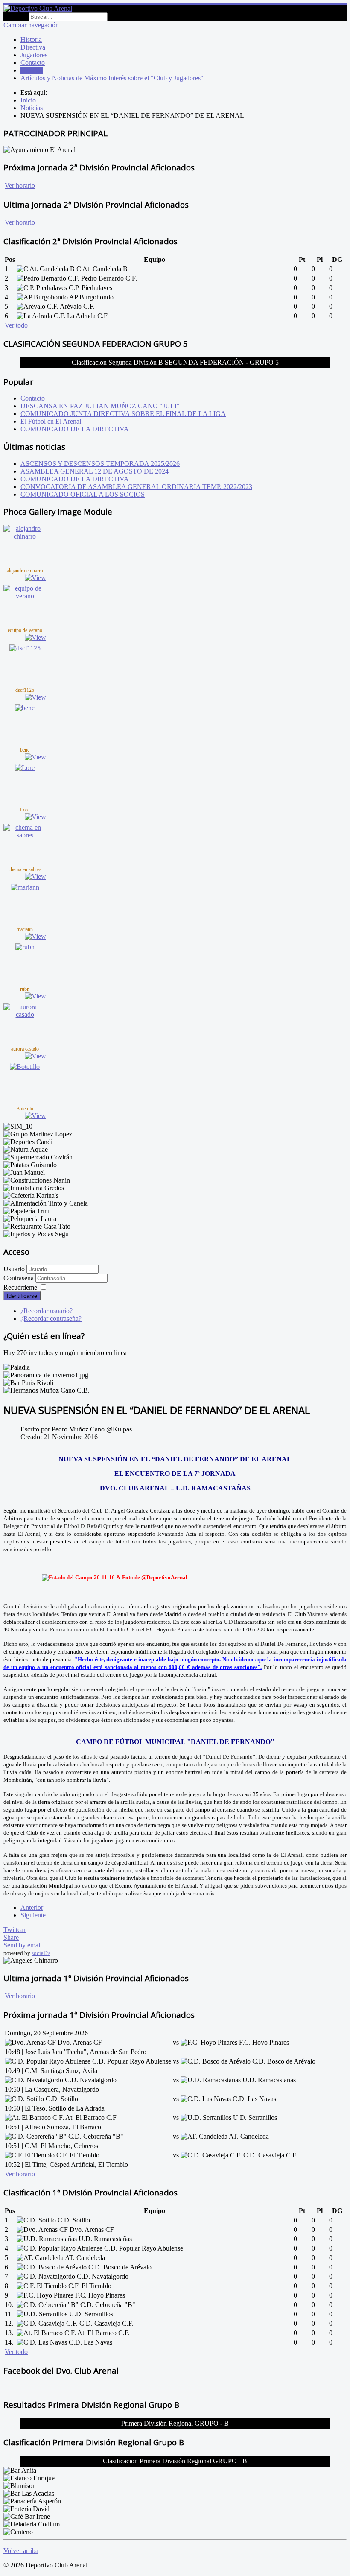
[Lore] (25, 768)
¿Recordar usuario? (47, 1311)
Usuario (14, 1269)
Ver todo (16, 325)
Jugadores (34, 55)
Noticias (32, 70)
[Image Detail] (35, 578)
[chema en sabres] (25, 835)
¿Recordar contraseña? (51, 1319)
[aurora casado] (25, 1014)
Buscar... (15, 16)
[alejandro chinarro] (25, 536)
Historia (31, 40)
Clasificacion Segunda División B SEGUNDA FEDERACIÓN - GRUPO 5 (175, 362)
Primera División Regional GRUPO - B (175, 2423)
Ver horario (20, 186)
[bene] (25, 708)
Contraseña (19, 1278)
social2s (41, 1953)
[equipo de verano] (25, 596)
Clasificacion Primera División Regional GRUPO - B (175, 2461)
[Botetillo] (25, 1067)
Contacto (33, 63)
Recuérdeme (20, 1287)
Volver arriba (21, 2551)
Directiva (33, 47)
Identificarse (22, 1296)
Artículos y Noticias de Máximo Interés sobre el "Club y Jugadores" (112, 78)
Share (11, 1937)
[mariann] (25, 887)
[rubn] (25, 947)
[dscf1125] (25, 648)
